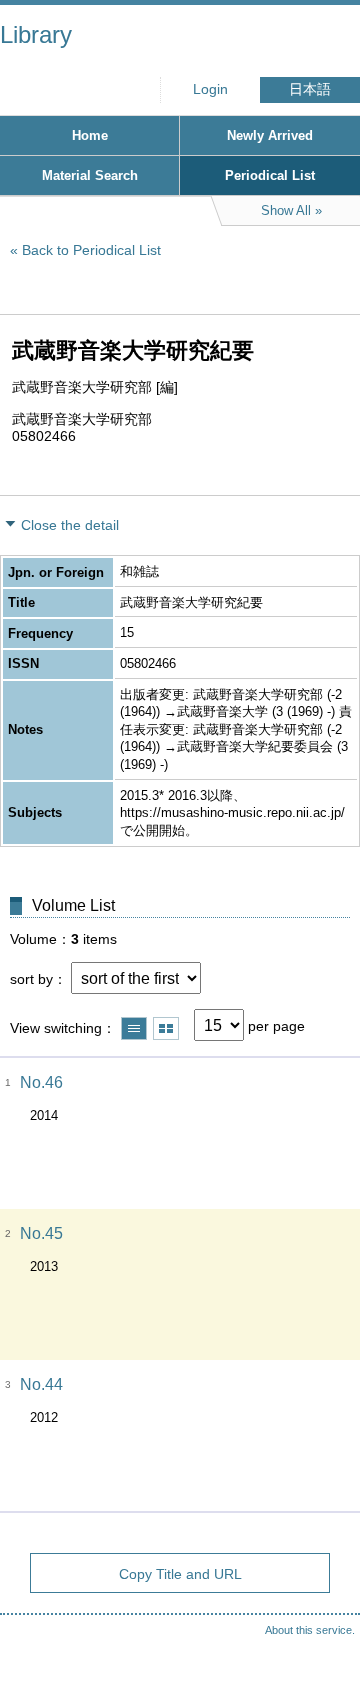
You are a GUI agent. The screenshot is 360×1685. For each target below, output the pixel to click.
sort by (31, 979)
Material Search (90, 175)
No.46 (41, 1082)
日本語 (310, 89)
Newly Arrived (270, 135)
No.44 (41, 1384)
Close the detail (70, 525)
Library (36, 34)
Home (90, 135)
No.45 (41, 1233)
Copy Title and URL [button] (180, 1574)
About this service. (310, 1630)
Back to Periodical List (91, 250)
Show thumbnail (166, 1028)
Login (210, 89)
